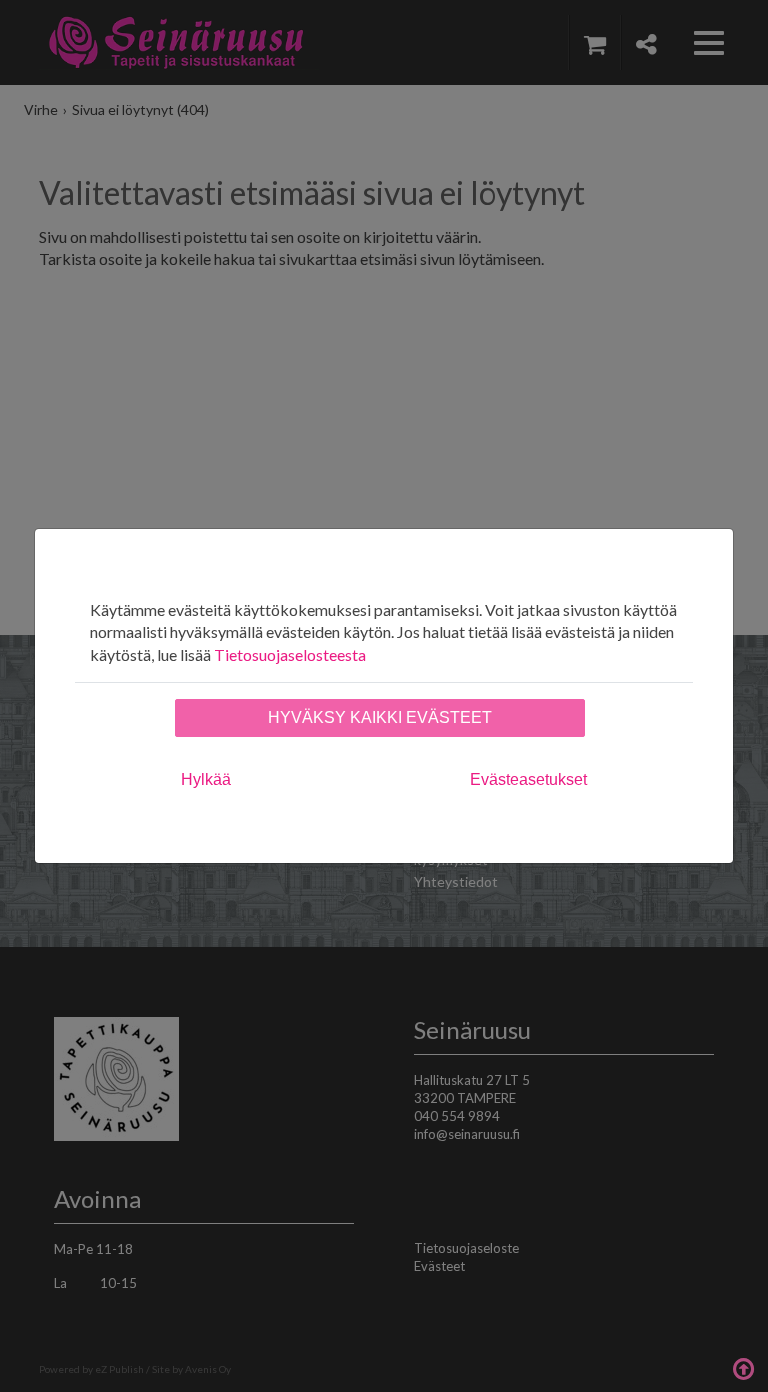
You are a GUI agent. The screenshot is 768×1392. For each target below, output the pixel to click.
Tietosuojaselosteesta (290, 654)
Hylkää (206, 779)
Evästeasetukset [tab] (528, 779)
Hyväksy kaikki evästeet (380, 717)
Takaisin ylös (743, 1367)
